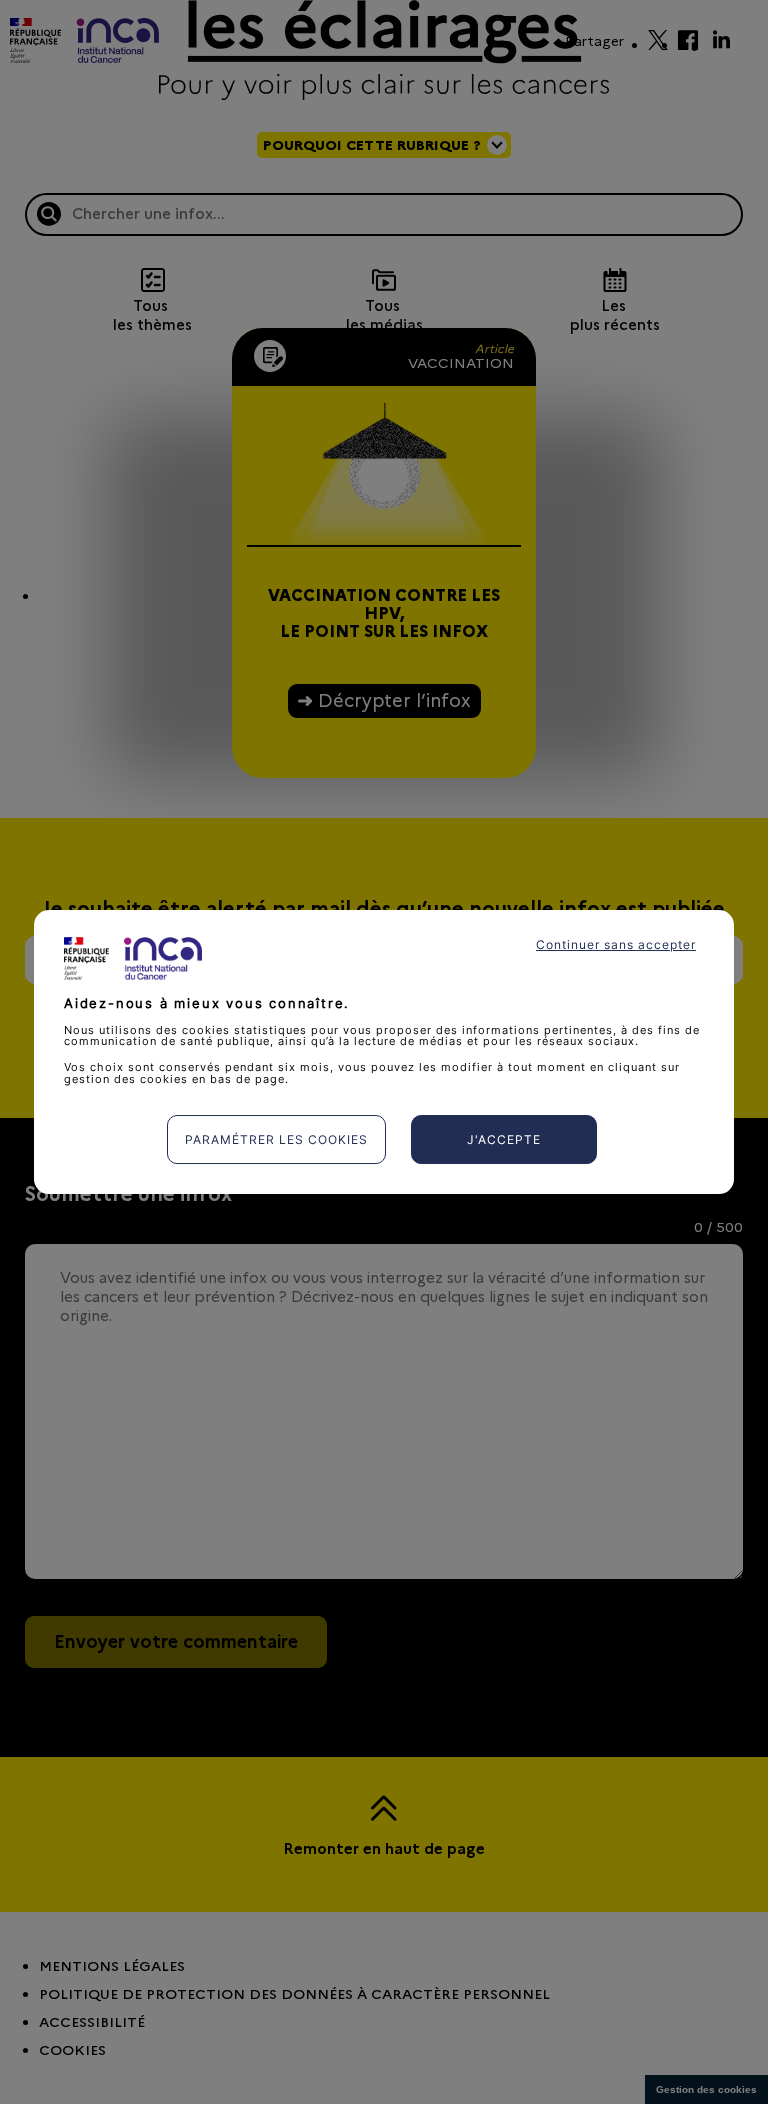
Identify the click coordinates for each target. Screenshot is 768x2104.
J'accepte (504, 1139)
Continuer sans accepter (616, 944)
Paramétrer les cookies (276, 1139)
